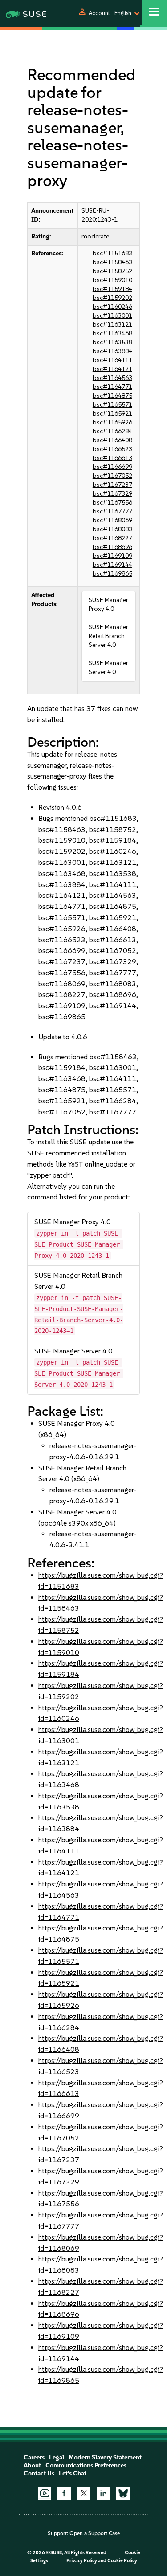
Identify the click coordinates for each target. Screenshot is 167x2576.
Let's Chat (73, 2473)
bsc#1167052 (112, 476)
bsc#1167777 (112, 511)
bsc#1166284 (112, 431)
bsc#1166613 (112, 458)
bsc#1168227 (112, 538)
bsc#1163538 (112, 342)
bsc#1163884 (112, 351)
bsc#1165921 (112, 414)
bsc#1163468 (112, 333)
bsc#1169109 (112, 556)
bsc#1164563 (112, 378)
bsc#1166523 (112, 449)
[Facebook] (64, 2493)
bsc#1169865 (112, 574)
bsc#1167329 (112, 494)
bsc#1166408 (112, 440)
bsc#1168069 (112, 520)
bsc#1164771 (112, 387)
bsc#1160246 (112, 307)
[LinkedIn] (103, 2493)
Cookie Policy (122, 2561)
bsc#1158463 (112, 262)
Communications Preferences (86, 2465)
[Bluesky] (123, 2493)
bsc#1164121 (112, 369)
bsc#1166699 (112, 467)
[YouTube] (45, 2493)
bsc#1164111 (112, 360)
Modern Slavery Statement (105, 2457)
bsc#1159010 (112, 280)
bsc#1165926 (112, 422)
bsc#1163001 (112, 316)
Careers (34, 2457)
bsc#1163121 (112, 325)
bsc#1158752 (112, 271)
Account (99, 13)
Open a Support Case (95, 2533)
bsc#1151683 (112, 253)
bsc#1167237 (112, 485)
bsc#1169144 (112, 565)
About (32, 2465)
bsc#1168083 (112, 529)
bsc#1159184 (112, 289)
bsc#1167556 (112, 503)
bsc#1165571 (112, 405)
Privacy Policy (82, 2561)
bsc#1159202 (112, 298)
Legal (57, 2457)
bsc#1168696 (112, 547)
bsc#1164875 (112, 396)
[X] (84, 2493)
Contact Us (39, 2473)
